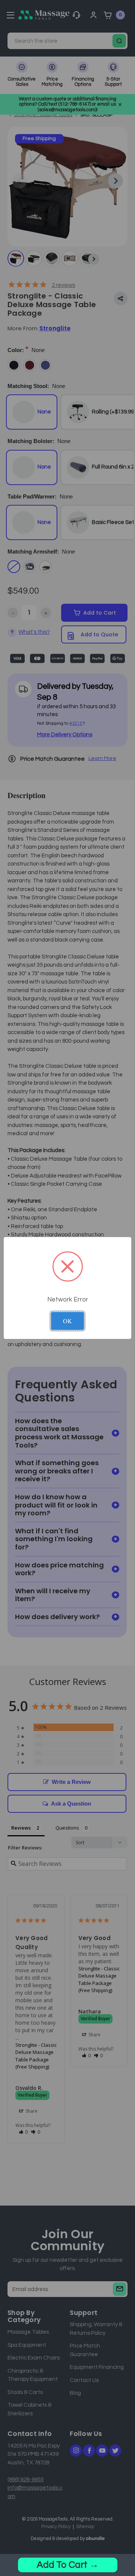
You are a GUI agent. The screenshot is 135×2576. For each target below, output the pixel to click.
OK (67, 1321)
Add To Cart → (68, 2565)
